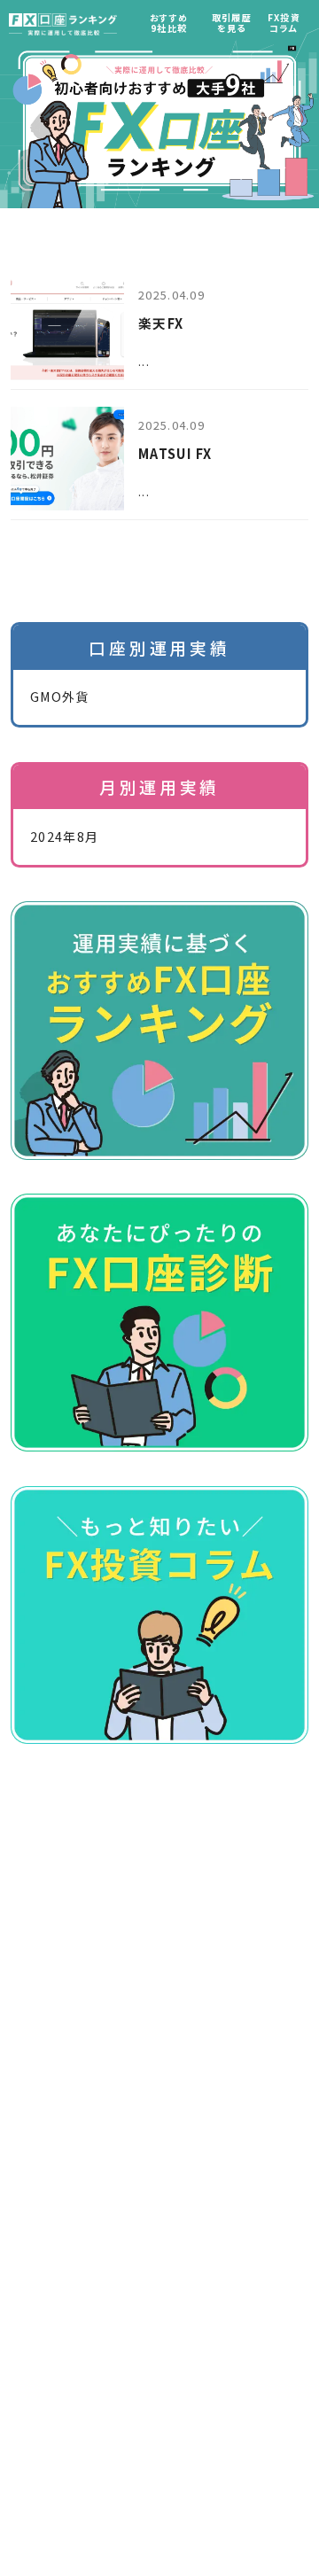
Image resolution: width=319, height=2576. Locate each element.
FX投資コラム (284, 23)
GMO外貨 (60, 697)
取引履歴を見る (232, 23)
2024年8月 (64, 837)
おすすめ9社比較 (169, 23)
